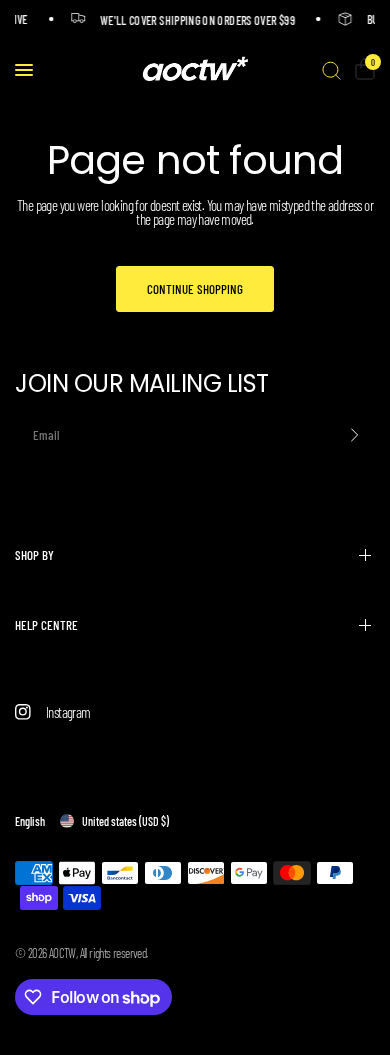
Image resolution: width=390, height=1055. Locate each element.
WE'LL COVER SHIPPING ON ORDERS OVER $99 (196, 19)
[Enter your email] (355, 435)
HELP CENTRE (46, 625)
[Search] (331, 70)
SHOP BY (34, 555)
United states (125, 821)
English (30, 821)
